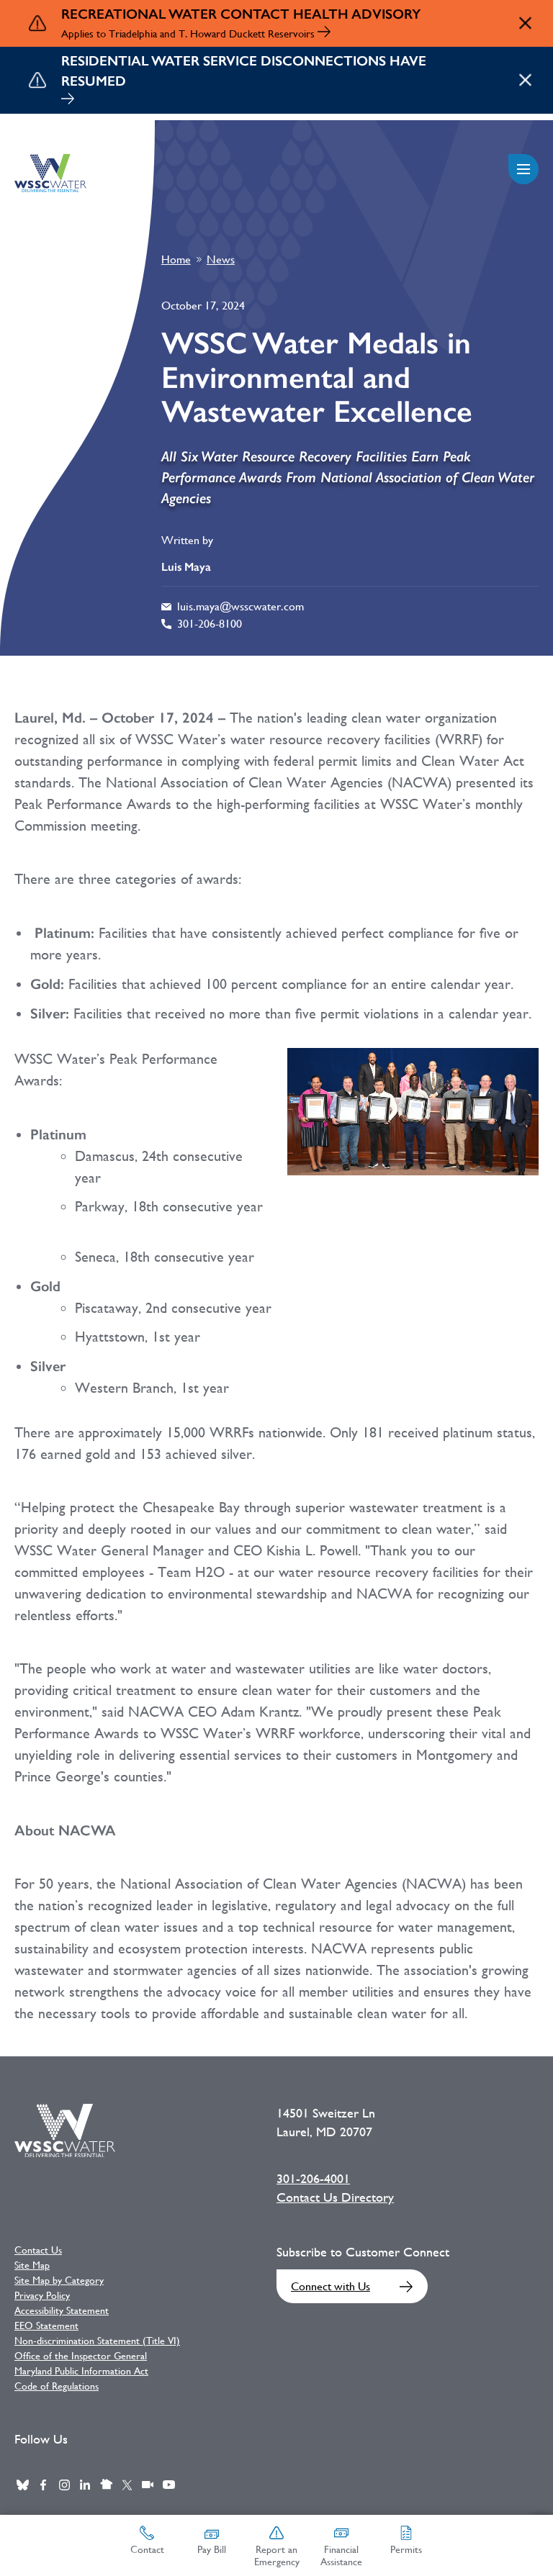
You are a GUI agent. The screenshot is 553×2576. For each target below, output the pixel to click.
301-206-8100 (210, 624)
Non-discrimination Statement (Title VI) (97, 2341)
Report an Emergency (277, 2555)
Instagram (64, 2485)
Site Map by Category (59, 2280)
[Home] (50, 173)
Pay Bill (212, 2549)
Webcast (148, 2485)
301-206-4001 (313, 2179)
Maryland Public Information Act (81, 2371)
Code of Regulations (57, 2386)
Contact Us (38, 2250)
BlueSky (22, 2485)
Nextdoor (106, 2485)
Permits (406, 2549)
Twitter (127, 2485)
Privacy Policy (42, 2295)
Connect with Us (331, 2286)
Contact (147, 2549)
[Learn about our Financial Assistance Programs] (68, 100)
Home (176, 259)
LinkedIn (85, 2485)
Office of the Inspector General (81, 2356)
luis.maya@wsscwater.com (240, 606)
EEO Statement (46, 2326)
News (221, 259)
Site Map (32, 2265)
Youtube (168, 2485)
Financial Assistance (341, 2555)
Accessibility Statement (62, 2310)
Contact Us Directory (335, 2197)
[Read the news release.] (324, 33)
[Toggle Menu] (523, 169)
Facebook (43, 2485)
